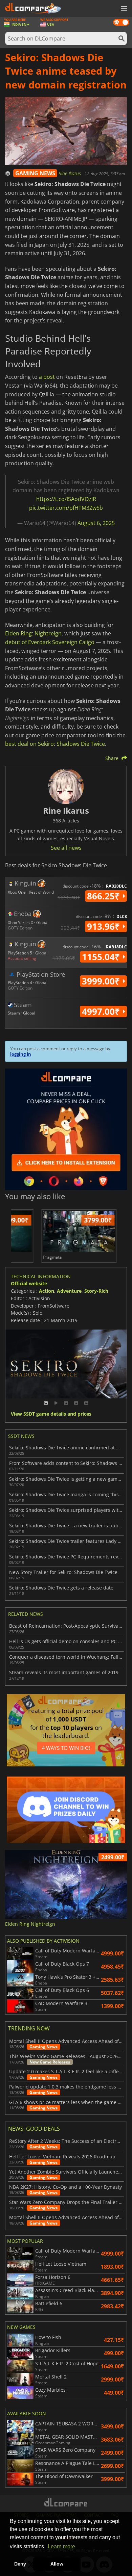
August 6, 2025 (96, 523)
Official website (29, 1283)
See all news (66, 848)
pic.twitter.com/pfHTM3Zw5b (66, 508)
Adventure (69, 1291)
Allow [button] (57, 2564)
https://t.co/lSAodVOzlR (66, 499)
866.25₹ (105, 896)
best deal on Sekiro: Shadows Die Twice (55, 744)
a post (47, 377)
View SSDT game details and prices (51, 1414)
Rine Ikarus (70, 173)
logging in (21, 1054)
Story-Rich (96, 1291)
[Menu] (124, 9)
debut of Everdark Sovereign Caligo (50, 642)
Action (47, 1291)
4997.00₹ (102, 1011)
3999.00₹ (102, 981)
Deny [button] (20, 2564)
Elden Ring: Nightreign (33, 633)
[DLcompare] (66, 2502)
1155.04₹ (102, 957)
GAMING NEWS (35, 173)
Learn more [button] (61, 2546)
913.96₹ (105, 926)
